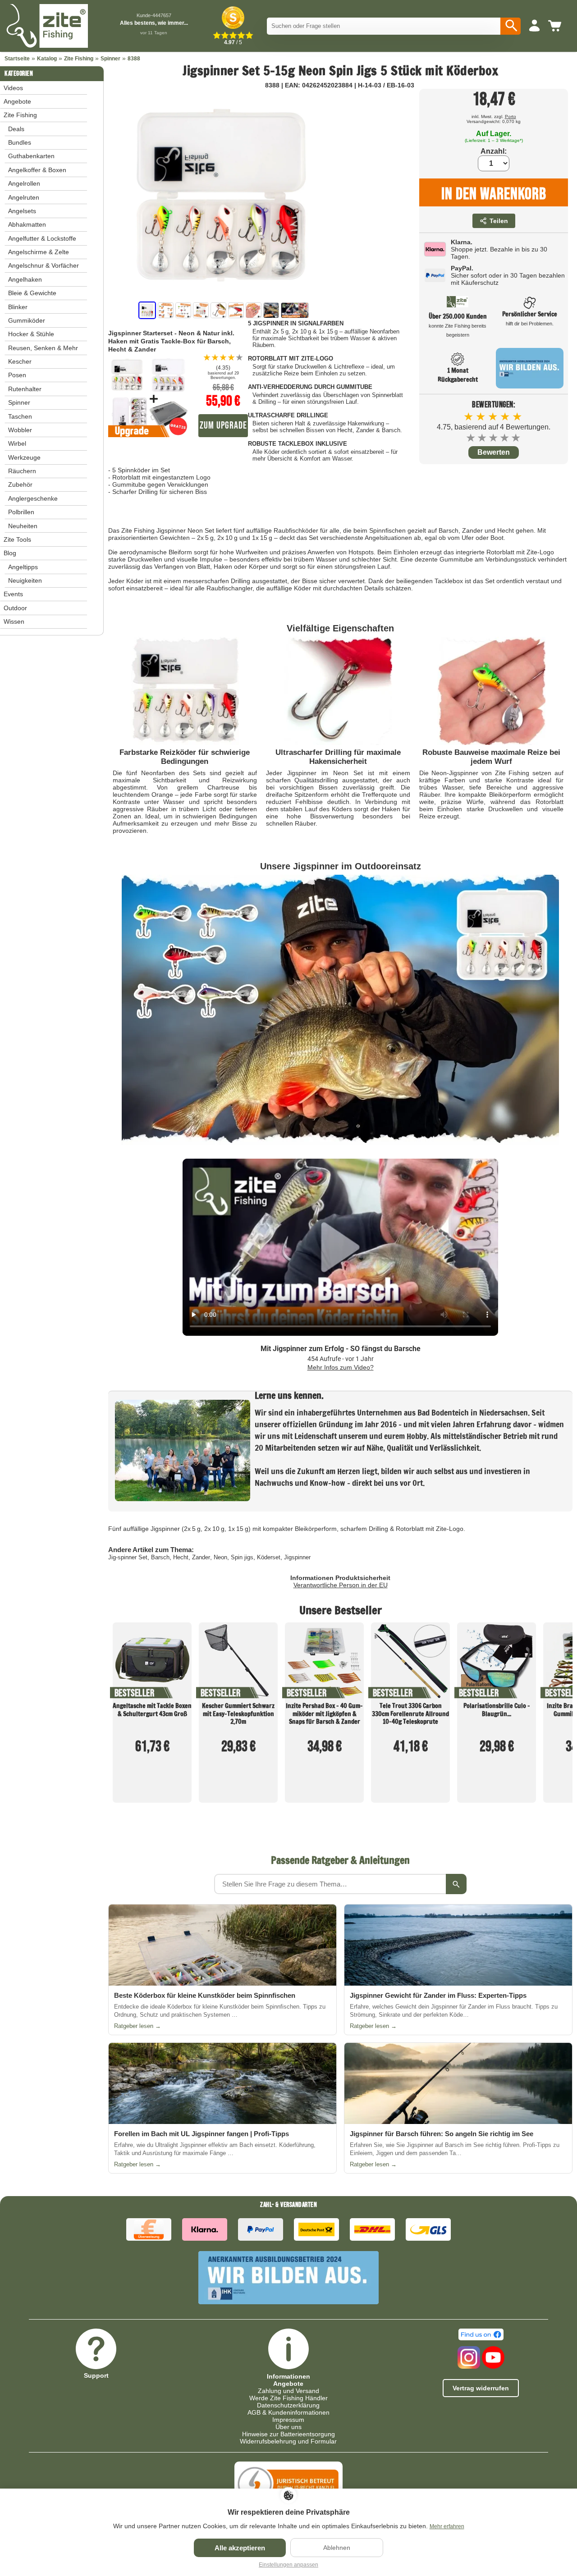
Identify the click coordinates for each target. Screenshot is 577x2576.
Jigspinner (297, 1557)
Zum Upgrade (223, 426)
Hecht (181, 1557)
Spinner (110, 59)
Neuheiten (23, 526)
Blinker (18, 307)
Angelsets (22, 211)
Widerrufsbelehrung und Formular (288, 2441)
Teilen (499, 221)
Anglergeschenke (33, 498)
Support (96, 2375)
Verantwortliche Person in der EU (341, 1585)
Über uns (288, 2427)
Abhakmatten (27, 224)
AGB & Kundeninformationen (288, 2412)
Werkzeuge (24, 457)
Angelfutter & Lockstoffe (42, 238)
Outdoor (15, 608)
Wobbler (20, 430)
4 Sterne (505, 438)
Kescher (20, 361)
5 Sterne (516, 438)
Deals (16, 129)
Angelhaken (25, 279)
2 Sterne (483, 438)
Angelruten (24, 197)
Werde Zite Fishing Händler (288, 2398)
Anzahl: (494, 151)
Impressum (288, 2420)
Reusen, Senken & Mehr (43, 348)
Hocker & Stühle (31, 334)
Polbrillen (21, 512)
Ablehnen (337, 2548)
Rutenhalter (25, 389)
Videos (13, 88)
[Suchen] (511, 26)
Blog (10, 553)
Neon (220, 1557)
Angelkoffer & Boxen (37, 170)
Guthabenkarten (31, 156)
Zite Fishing (79, 59)
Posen (17, 375)
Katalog (47, 59)
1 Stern (471, 438)
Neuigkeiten (25, 580)
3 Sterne (494, 438)
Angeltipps (23, 567)
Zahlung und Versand (288, 2391)
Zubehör (20, 484)
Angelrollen (24, 183)
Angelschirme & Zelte (39, 252)
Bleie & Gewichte (32, 293)
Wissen (14, 621)
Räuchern (22, 471)
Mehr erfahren (447, 2526)
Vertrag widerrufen (481, 2388)
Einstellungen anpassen (288, 2565)
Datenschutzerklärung (288, 2405)
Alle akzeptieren (240, 2548)
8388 (134, 59)
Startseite (17, 59)
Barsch (160, 1557)
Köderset (269, 1557)
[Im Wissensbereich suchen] (456, 1884)
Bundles (20, 142)
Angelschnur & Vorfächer (44, 265)
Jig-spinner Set (128, 1557)
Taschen (20, 416)
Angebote (17, 101)
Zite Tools (17, 539)
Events (13, 594)
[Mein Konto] (534, 26)
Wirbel (17, 443)
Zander (201, 1557)
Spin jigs (242, 1557)
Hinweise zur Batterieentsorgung (288, 2434)
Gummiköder (27, 320)
